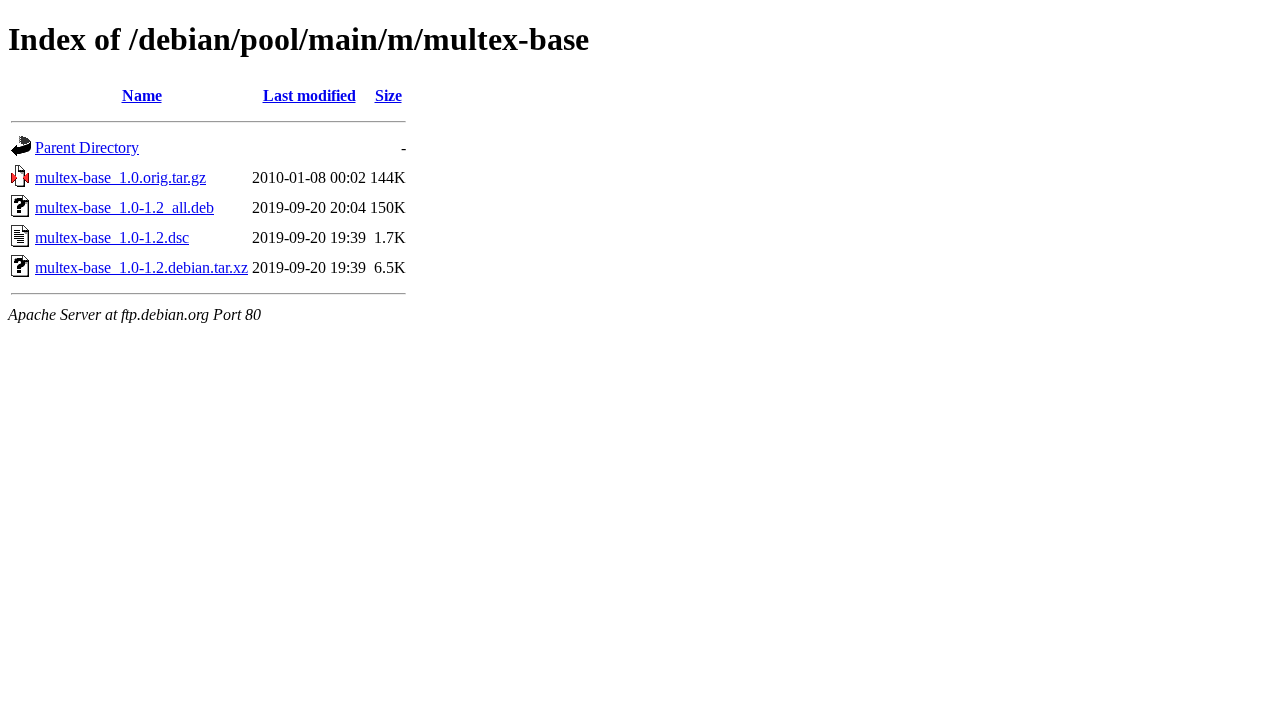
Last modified (309, 95)
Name (142, 95)
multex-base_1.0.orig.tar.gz (120, 177)
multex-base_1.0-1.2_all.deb (124, 207)
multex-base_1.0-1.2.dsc (112, 237)
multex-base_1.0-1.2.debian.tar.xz (141, 267)
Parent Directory (87, 147)
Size (388, 95)
